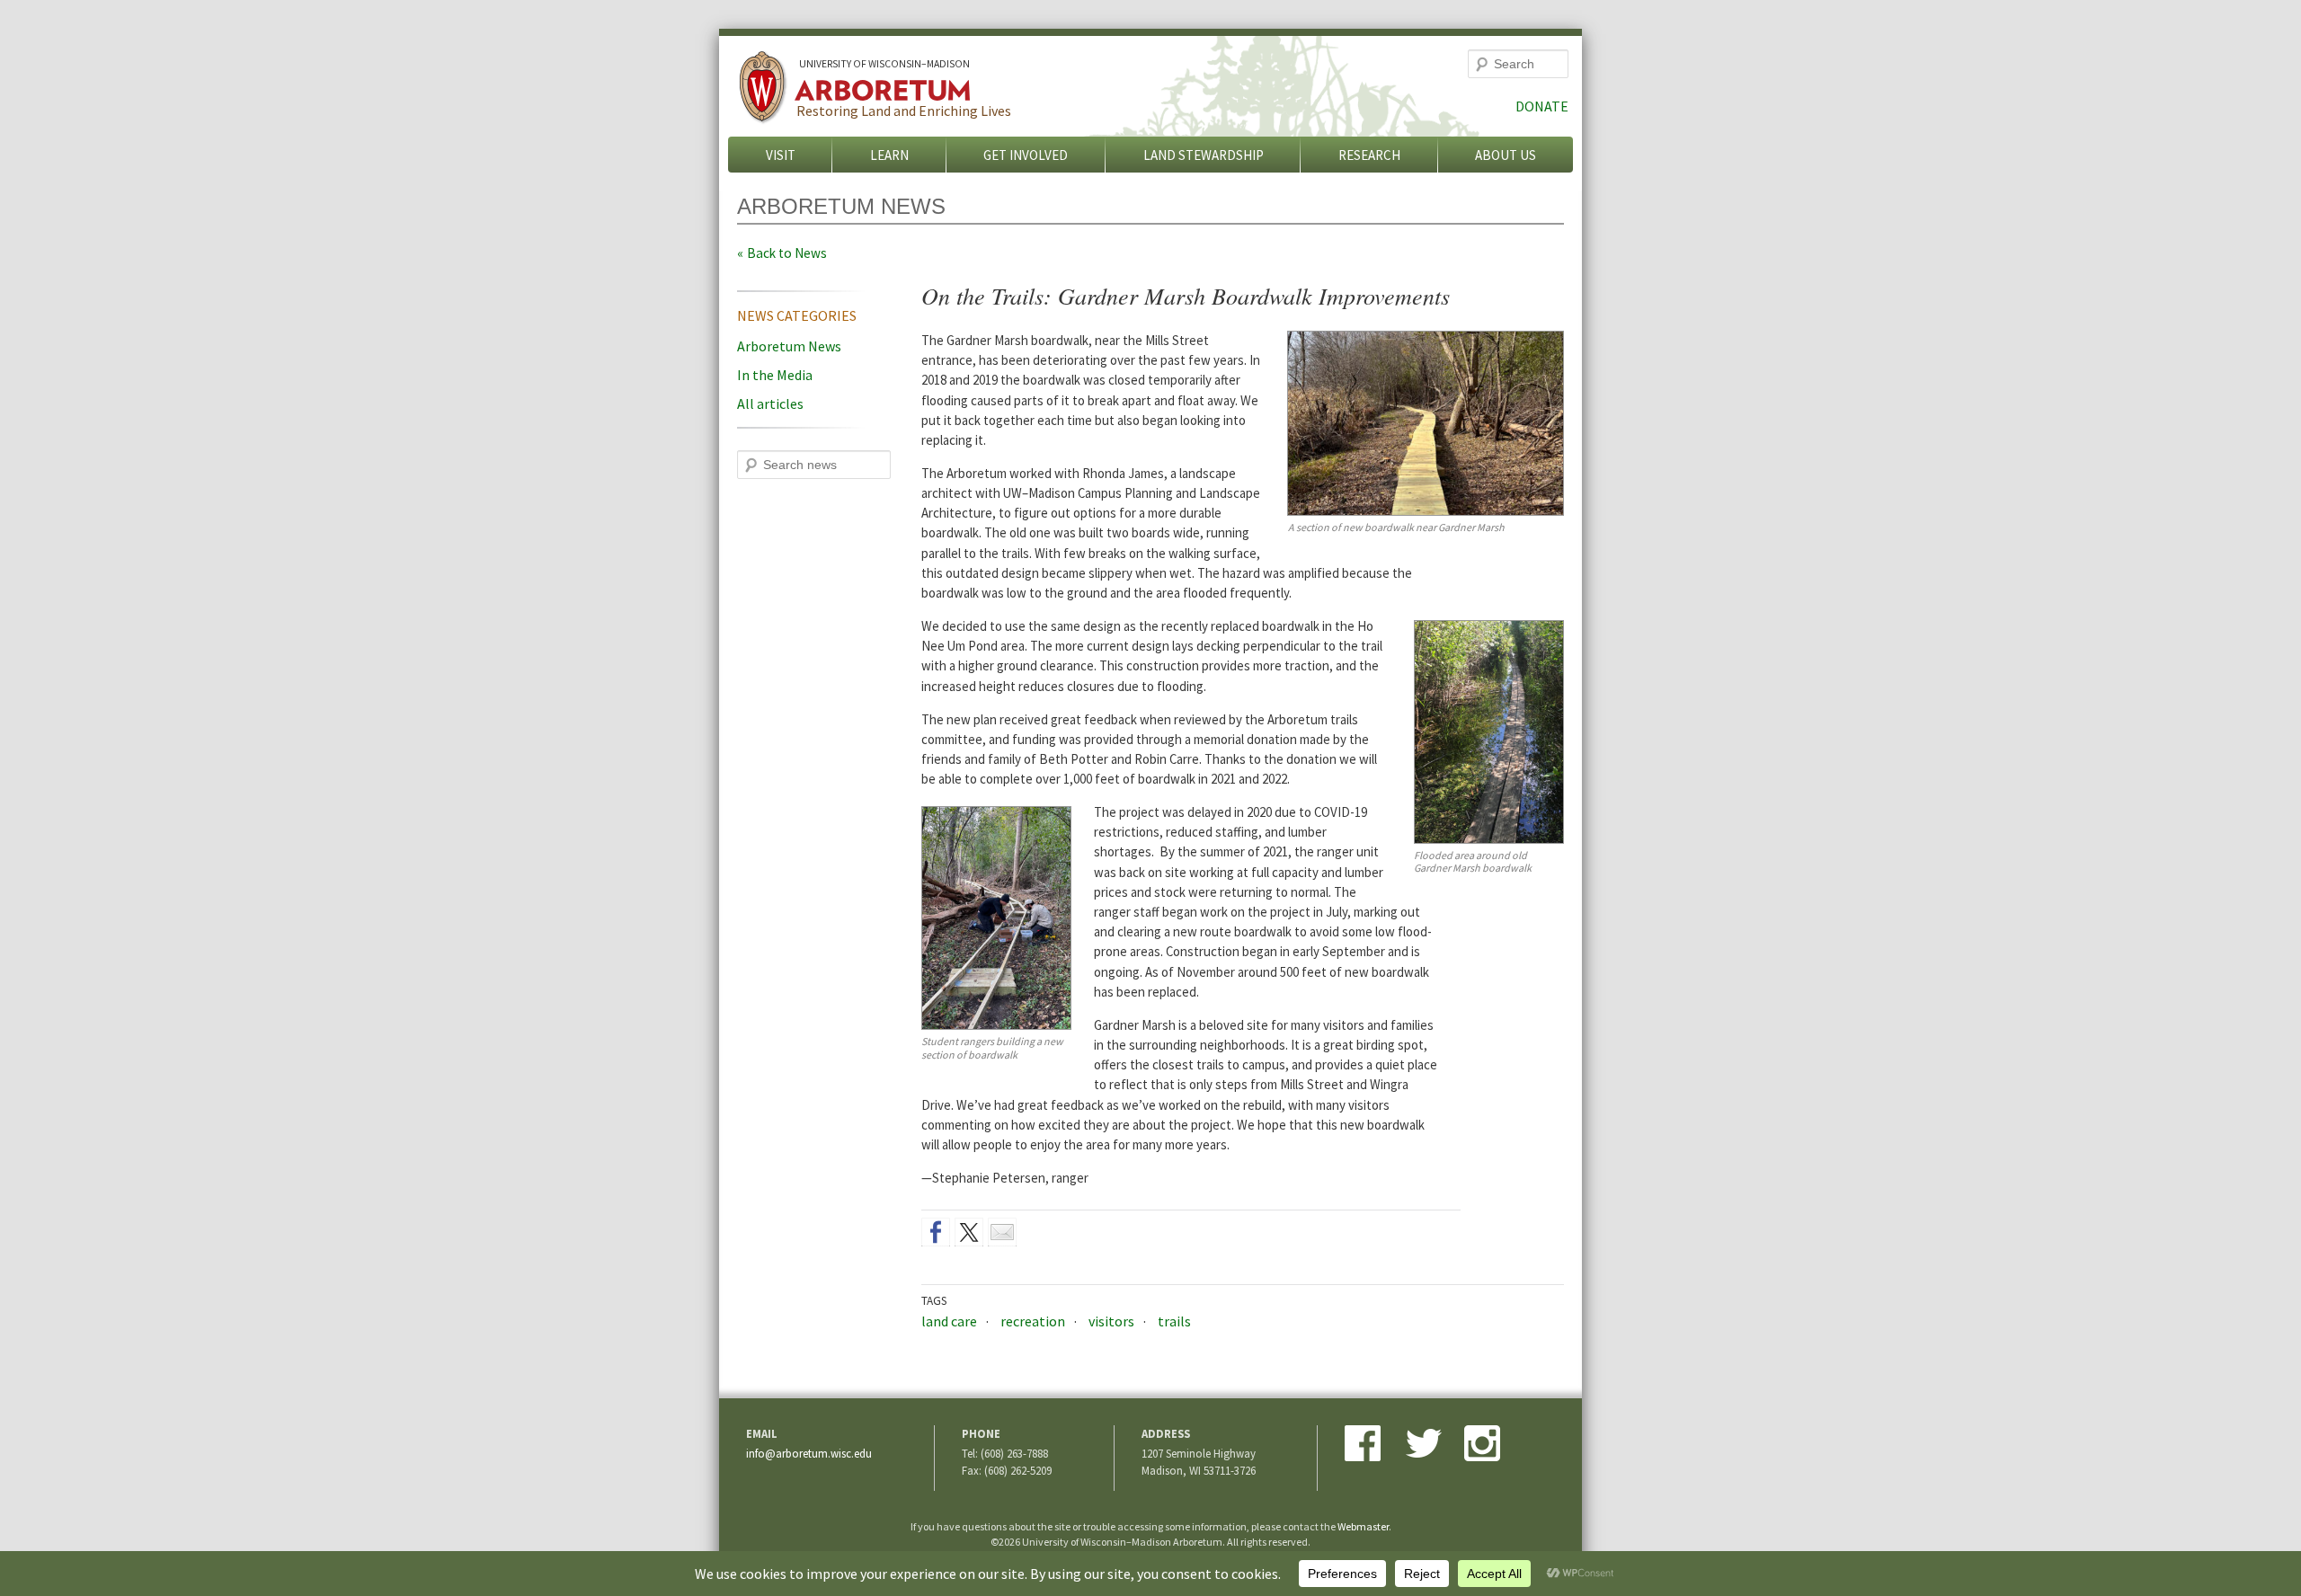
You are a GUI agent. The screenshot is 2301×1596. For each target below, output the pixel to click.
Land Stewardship (1204, 155)
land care (949, 1321)
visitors (1111, 1321)
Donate (1542, 106)
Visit (781, 155)
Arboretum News (789, 346)
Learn (889, 155)
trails (1174, 1321)
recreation (1033, 1321)
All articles (770, 403)
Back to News (787, 253)
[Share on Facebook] (936, 1232)
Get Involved (1026, 155)
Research (1369, 155)
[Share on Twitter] (969, 1232)
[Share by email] (1002, 1232)
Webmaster (1363, 1526)
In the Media (775, 375)
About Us (1506, 155)
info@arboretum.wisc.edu (809, 1453)
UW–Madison (884, 64)
